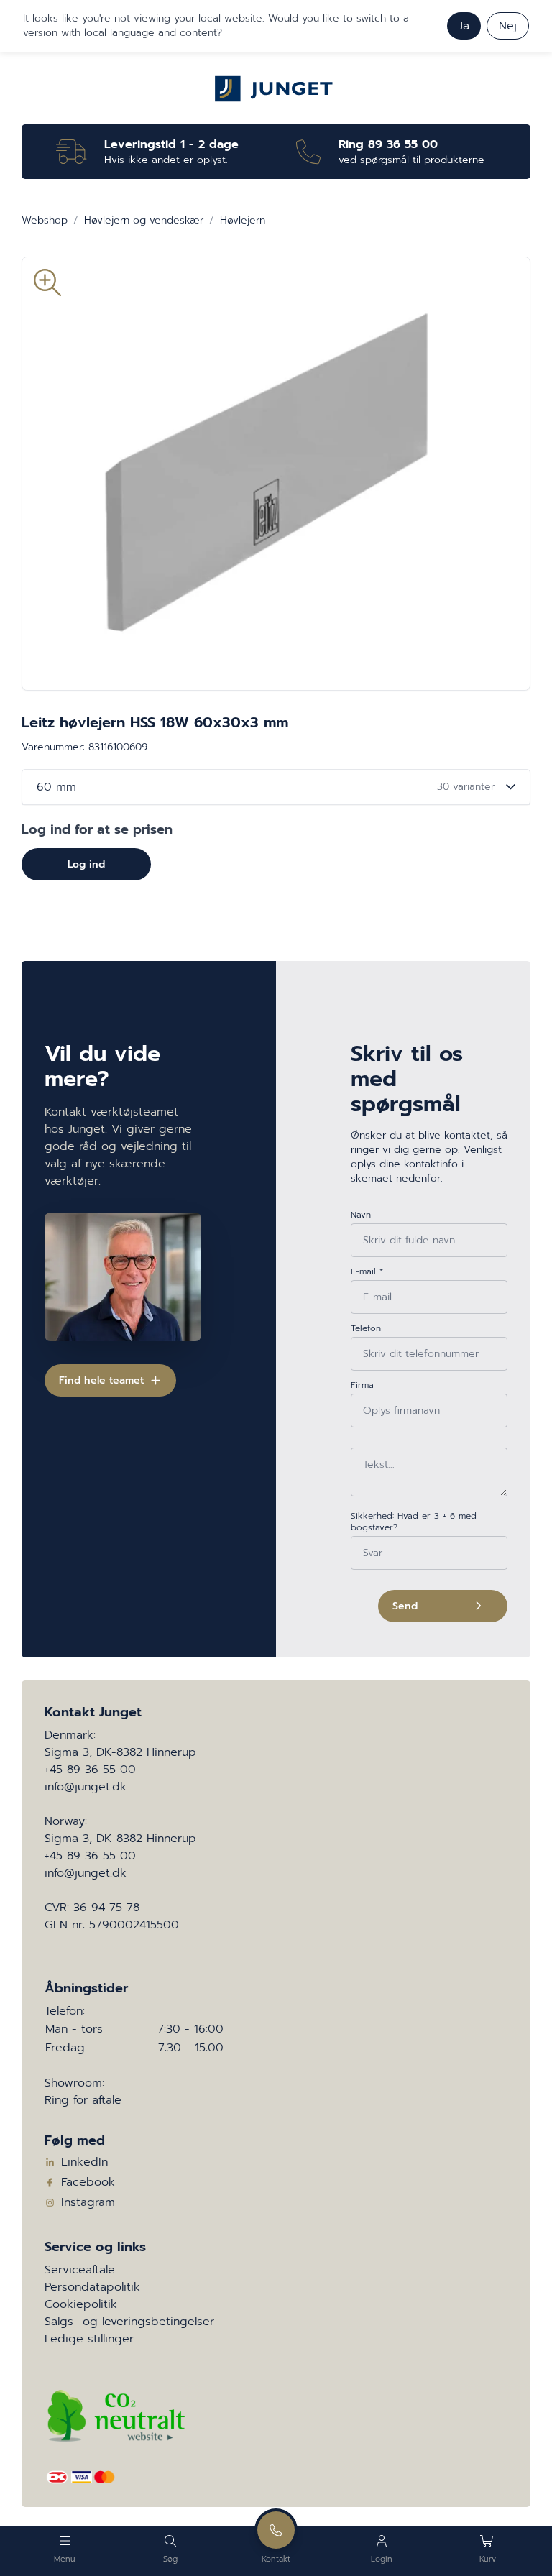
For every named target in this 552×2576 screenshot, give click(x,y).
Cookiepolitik (81, 2304)
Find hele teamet (101, 1380)
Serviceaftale (80, 2270)
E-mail (367, 1271)
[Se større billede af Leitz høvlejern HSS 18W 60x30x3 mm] (276, 474)
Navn (361, 1215)
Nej (508, 26)
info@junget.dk (86, 1787)
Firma (362, 1385)
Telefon (366, 1328)
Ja (464, 26)
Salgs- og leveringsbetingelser (129, 2322)
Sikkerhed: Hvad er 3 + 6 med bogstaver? (414, 1522)
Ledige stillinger (89, 2339)
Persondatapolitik (92, 2287)
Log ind (86, 864)
